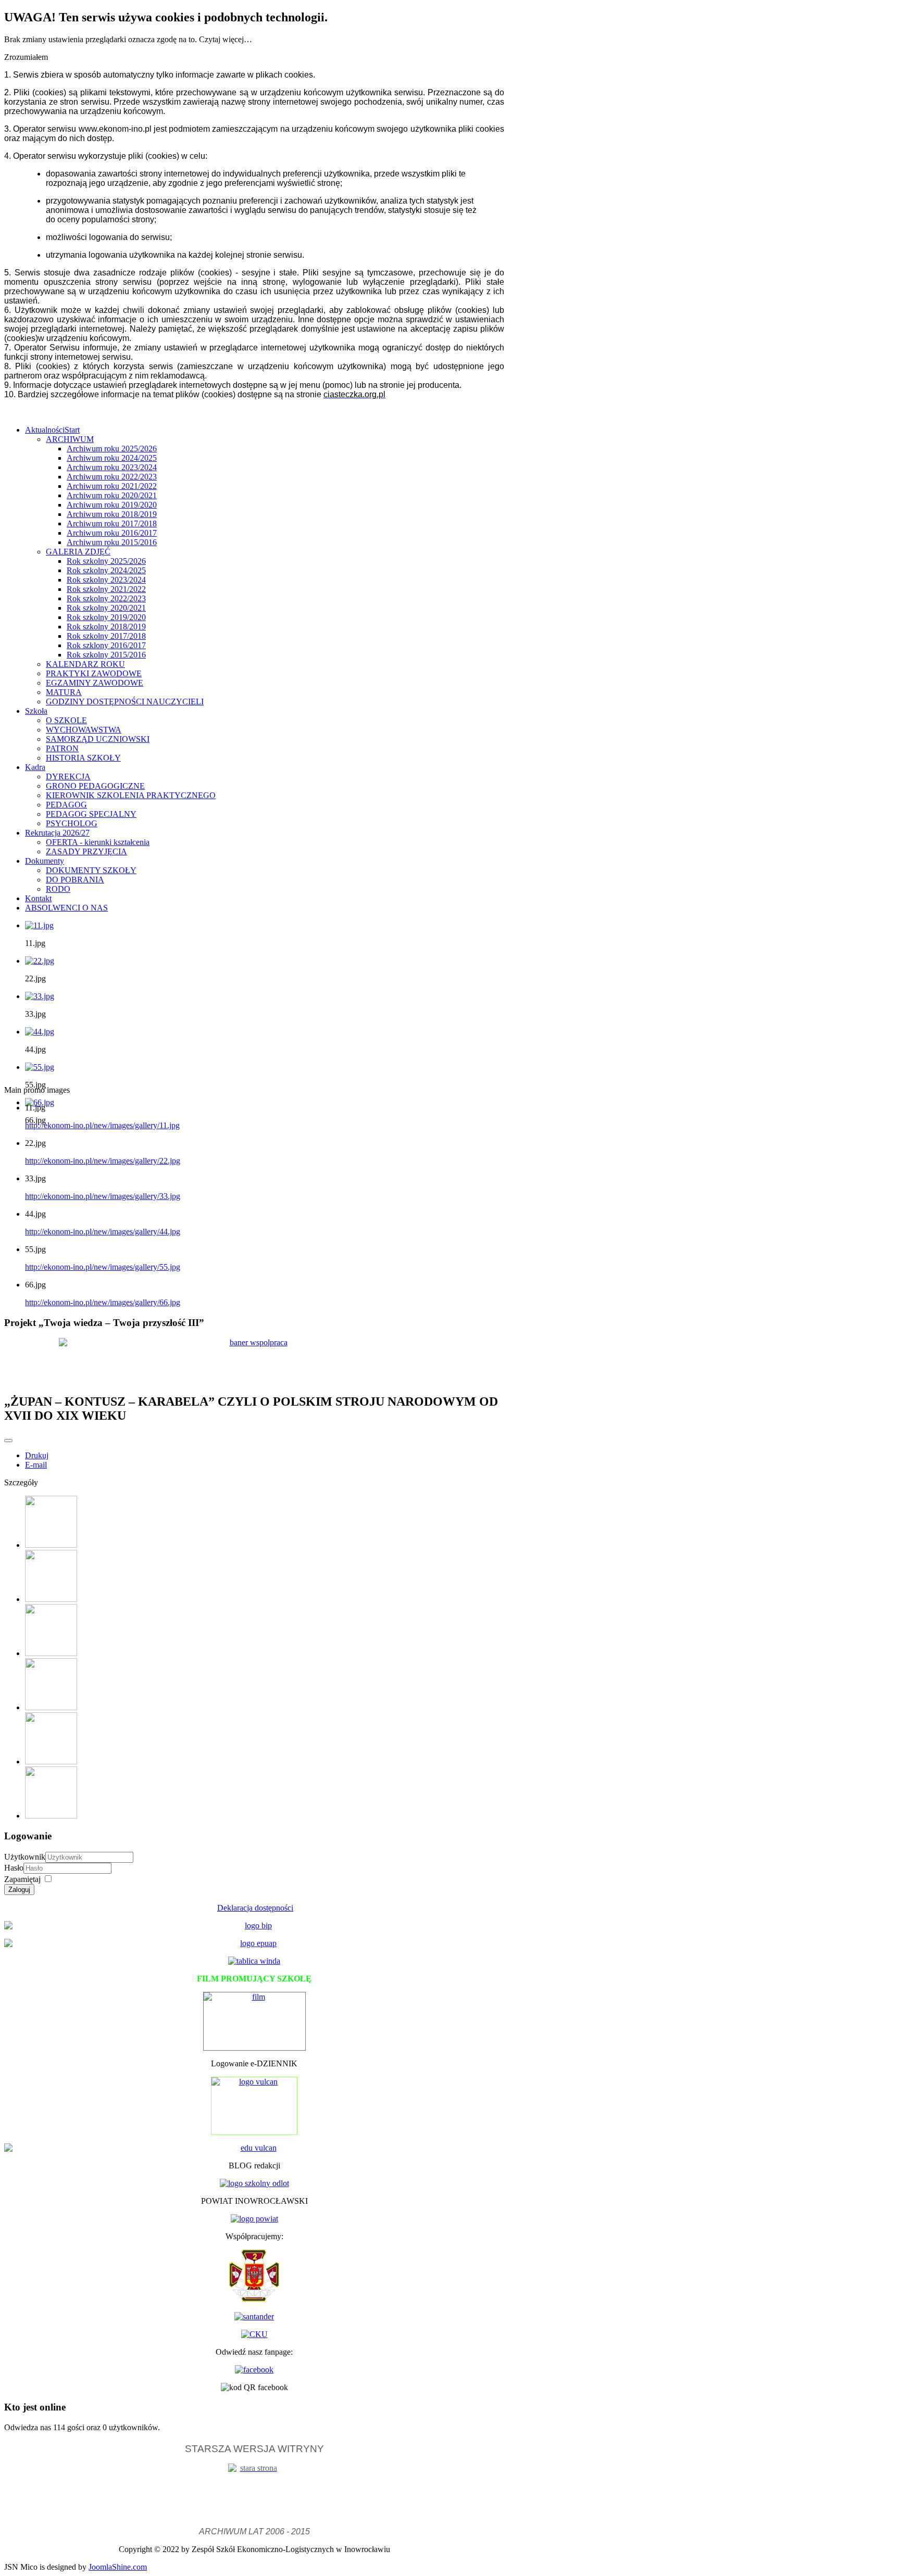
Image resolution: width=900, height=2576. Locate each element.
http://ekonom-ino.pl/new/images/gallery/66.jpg (103, 1302)
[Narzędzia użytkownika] (8, 1441)
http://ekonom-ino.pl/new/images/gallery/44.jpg (103, 1232)
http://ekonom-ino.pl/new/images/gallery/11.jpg (102, 1125)
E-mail (36, 1465)
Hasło (14, 1868)
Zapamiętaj (22, 1879)
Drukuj (37, 1455)
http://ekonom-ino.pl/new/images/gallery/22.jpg (103, 1161)
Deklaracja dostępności (255, 1908)
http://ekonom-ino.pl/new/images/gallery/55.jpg (103, 1267)
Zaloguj (19, 1890)
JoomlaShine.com (118, 2567)
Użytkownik (25, 1857)
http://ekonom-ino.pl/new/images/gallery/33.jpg (103, 1196)
